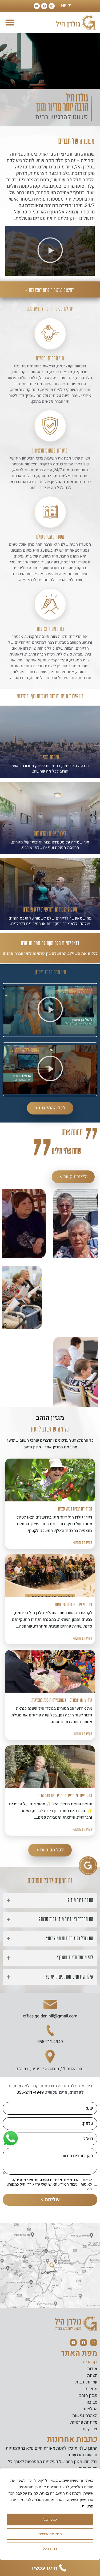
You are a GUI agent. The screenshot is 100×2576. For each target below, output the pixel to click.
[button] (10, 22)
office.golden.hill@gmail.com (50, 2016)
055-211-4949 (50, 2042)
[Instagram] (52, 6)
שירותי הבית (86, 2382)
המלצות (91, 2409)
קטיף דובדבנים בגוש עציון (75, 1509)
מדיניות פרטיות (84, 2422)
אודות (92, 2369)
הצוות (92, 2375)
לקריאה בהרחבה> (83, 1543)
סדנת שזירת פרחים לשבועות (74, 1605)
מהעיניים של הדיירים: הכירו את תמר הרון (65, 1796)
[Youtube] (37, 6)
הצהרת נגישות (85, 2416)
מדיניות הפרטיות (48, 2180)
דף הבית (90, 2362)
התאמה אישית (50, 2534)
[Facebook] (44, 6)
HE (64, 6)
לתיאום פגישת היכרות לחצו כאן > (50, 290)
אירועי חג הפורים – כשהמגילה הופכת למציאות (62, 1700)
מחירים (91, 2389)
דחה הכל (50, 2548)
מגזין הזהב (88, 2396)
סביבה (92, 2402)
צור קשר (90, 2429)
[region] (50, 2514)
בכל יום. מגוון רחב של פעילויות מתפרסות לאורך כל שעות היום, (53, 2465)
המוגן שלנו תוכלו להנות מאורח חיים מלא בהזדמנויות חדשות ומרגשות (52, 2452)
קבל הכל (50, 2519)
